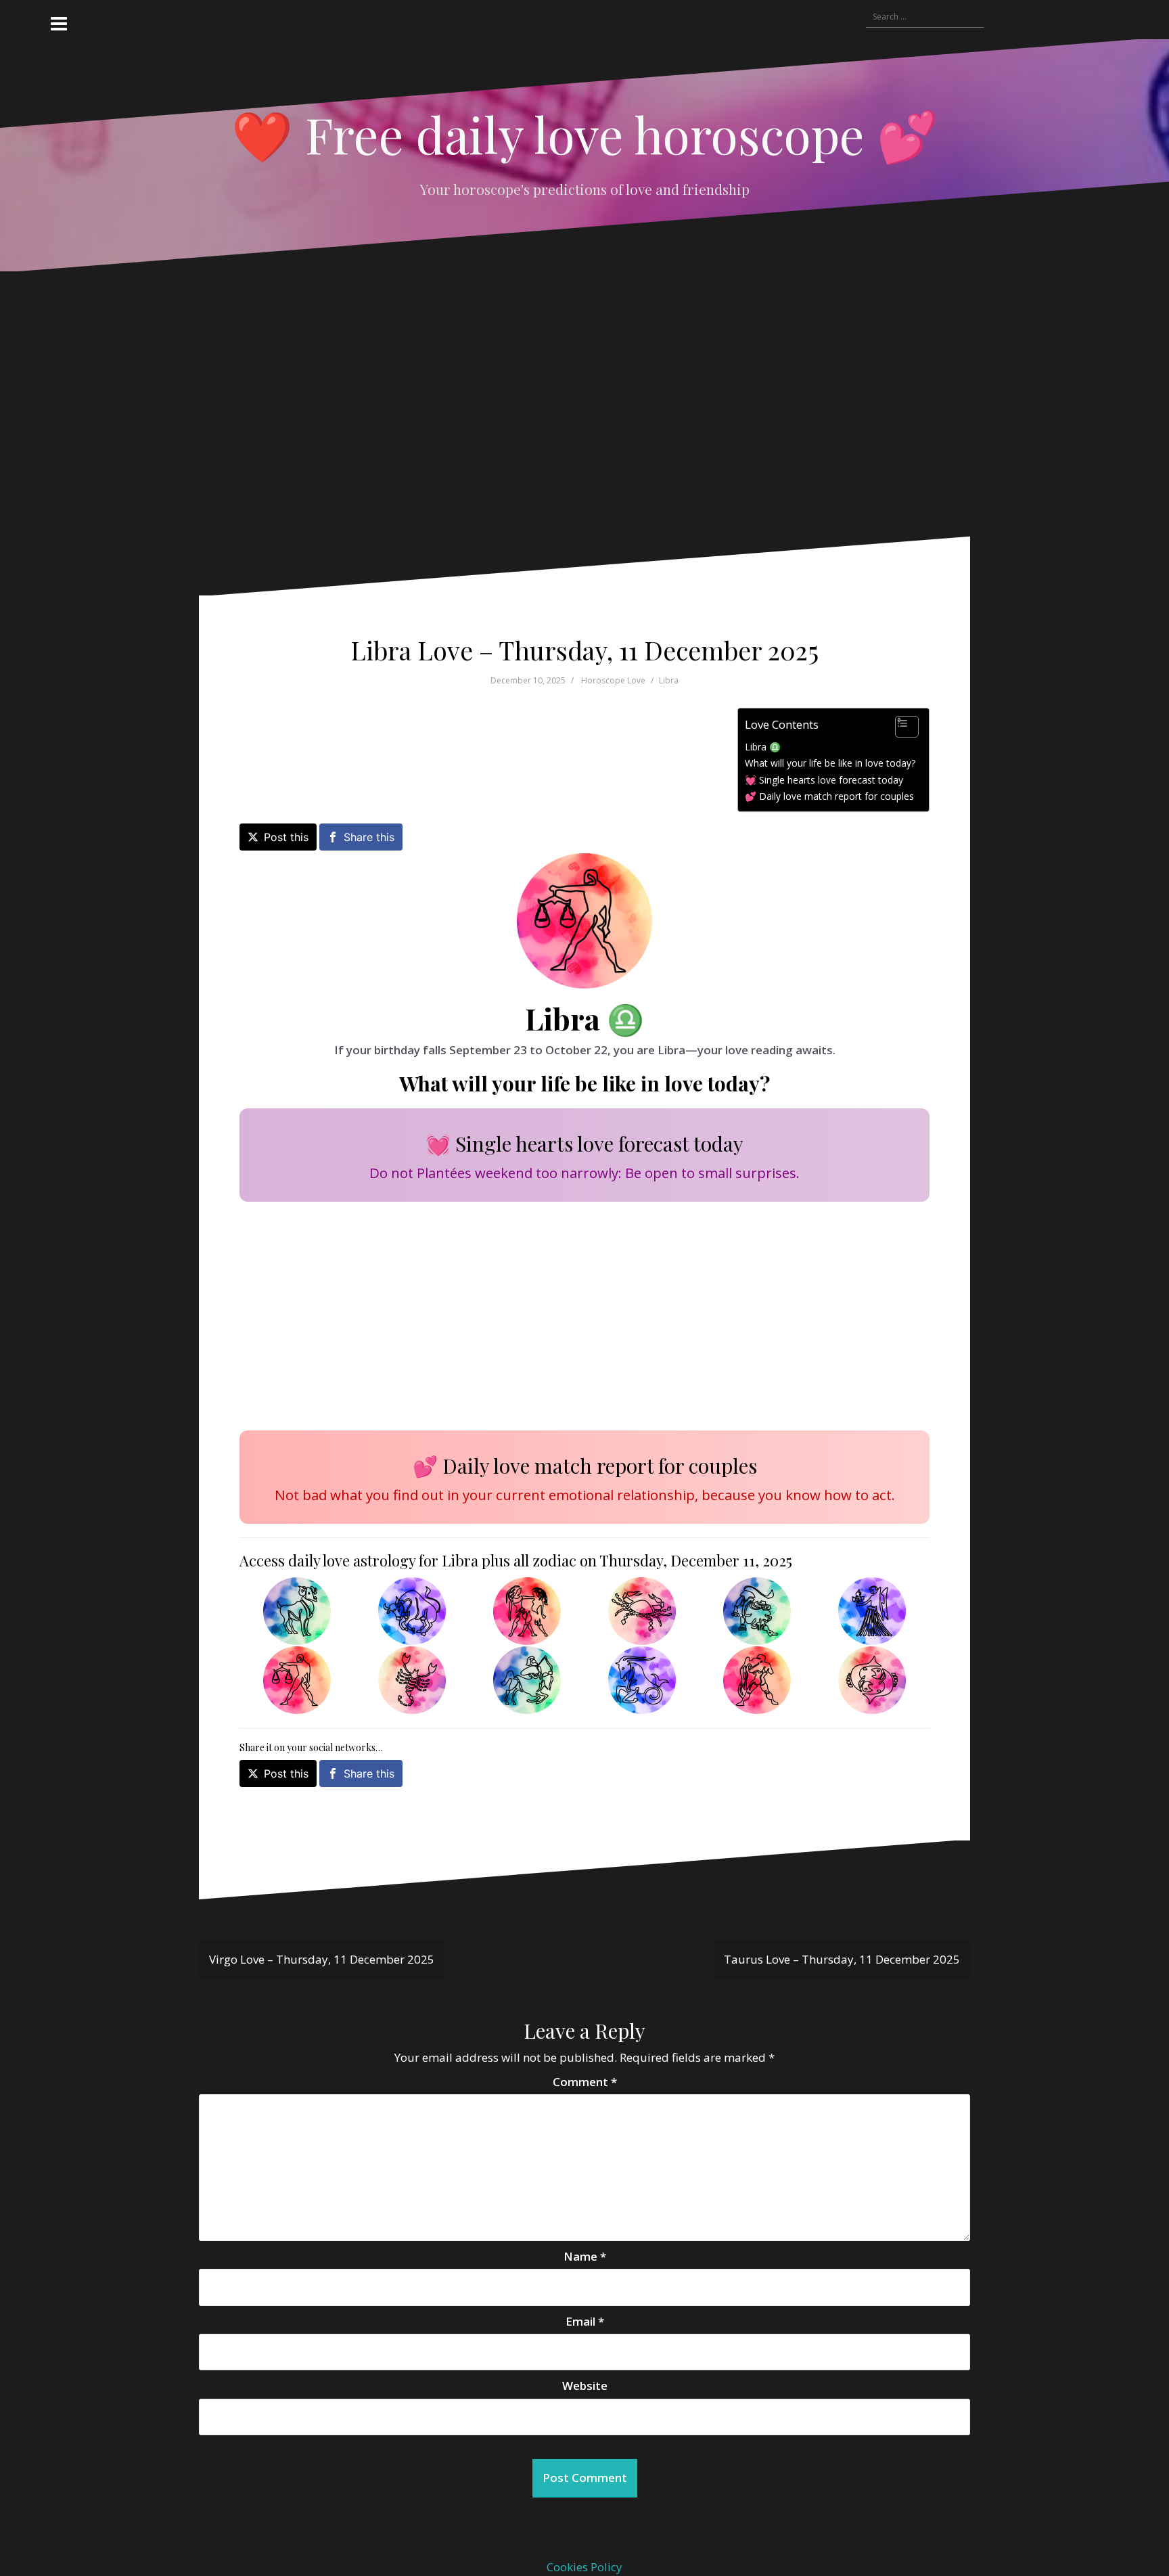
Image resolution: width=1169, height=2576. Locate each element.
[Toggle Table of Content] (900, 727)
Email (585, 2321)
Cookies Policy (584, 2567)
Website (585, 2386)
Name (585, 2256)
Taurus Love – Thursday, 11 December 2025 (842, 1959)
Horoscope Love (613, 680)
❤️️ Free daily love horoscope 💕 (585, 134)
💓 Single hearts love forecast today (824, 780)
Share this (369, 837)
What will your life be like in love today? (830, 763)
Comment (585, 2082)
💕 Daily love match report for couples (829, 796)
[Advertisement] (568, 414)
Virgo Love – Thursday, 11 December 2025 (322, 1959)
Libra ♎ (763, 747)
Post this (286, 837)
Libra (669, 680)
